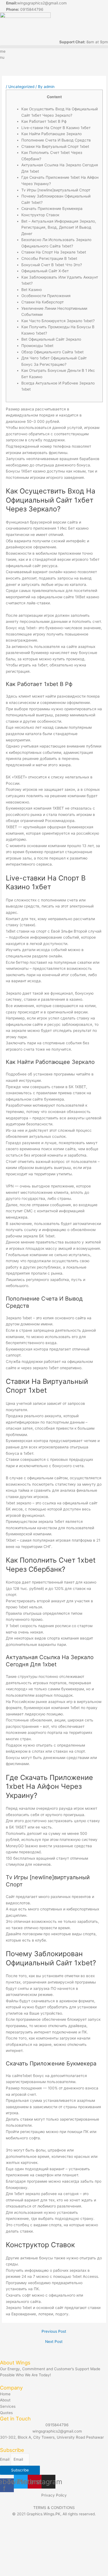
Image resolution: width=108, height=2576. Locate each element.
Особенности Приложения (46, 296)
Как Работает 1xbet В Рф (44, 121)
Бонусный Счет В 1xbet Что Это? (52, 265)
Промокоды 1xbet (37, 346)
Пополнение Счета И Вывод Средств (56, 140)
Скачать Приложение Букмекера (52, 209)
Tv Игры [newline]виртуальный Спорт (56, 190)
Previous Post (54, 2332)
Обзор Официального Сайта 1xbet (52, 352)
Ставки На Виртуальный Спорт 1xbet (55, 146)
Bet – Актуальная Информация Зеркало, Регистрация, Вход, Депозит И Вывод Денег (59, 227)
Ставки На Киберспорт (43, 302)
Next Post (54, 2342)
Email (5, 2459)
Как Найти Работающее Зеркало (52, 134)
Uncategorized (21, 87)
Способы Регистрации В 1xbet (49, 258)
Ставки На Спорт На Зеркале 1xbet (54, 252)
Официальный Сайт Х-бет (45, 271)
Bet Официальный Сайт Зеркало (51, 339)
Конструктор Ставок (40, 215)
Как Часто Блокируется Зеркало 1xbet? (58, 321)
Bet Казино (32, 290)
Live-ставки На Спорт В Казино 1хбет (56, 128)
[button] (54, 47)
